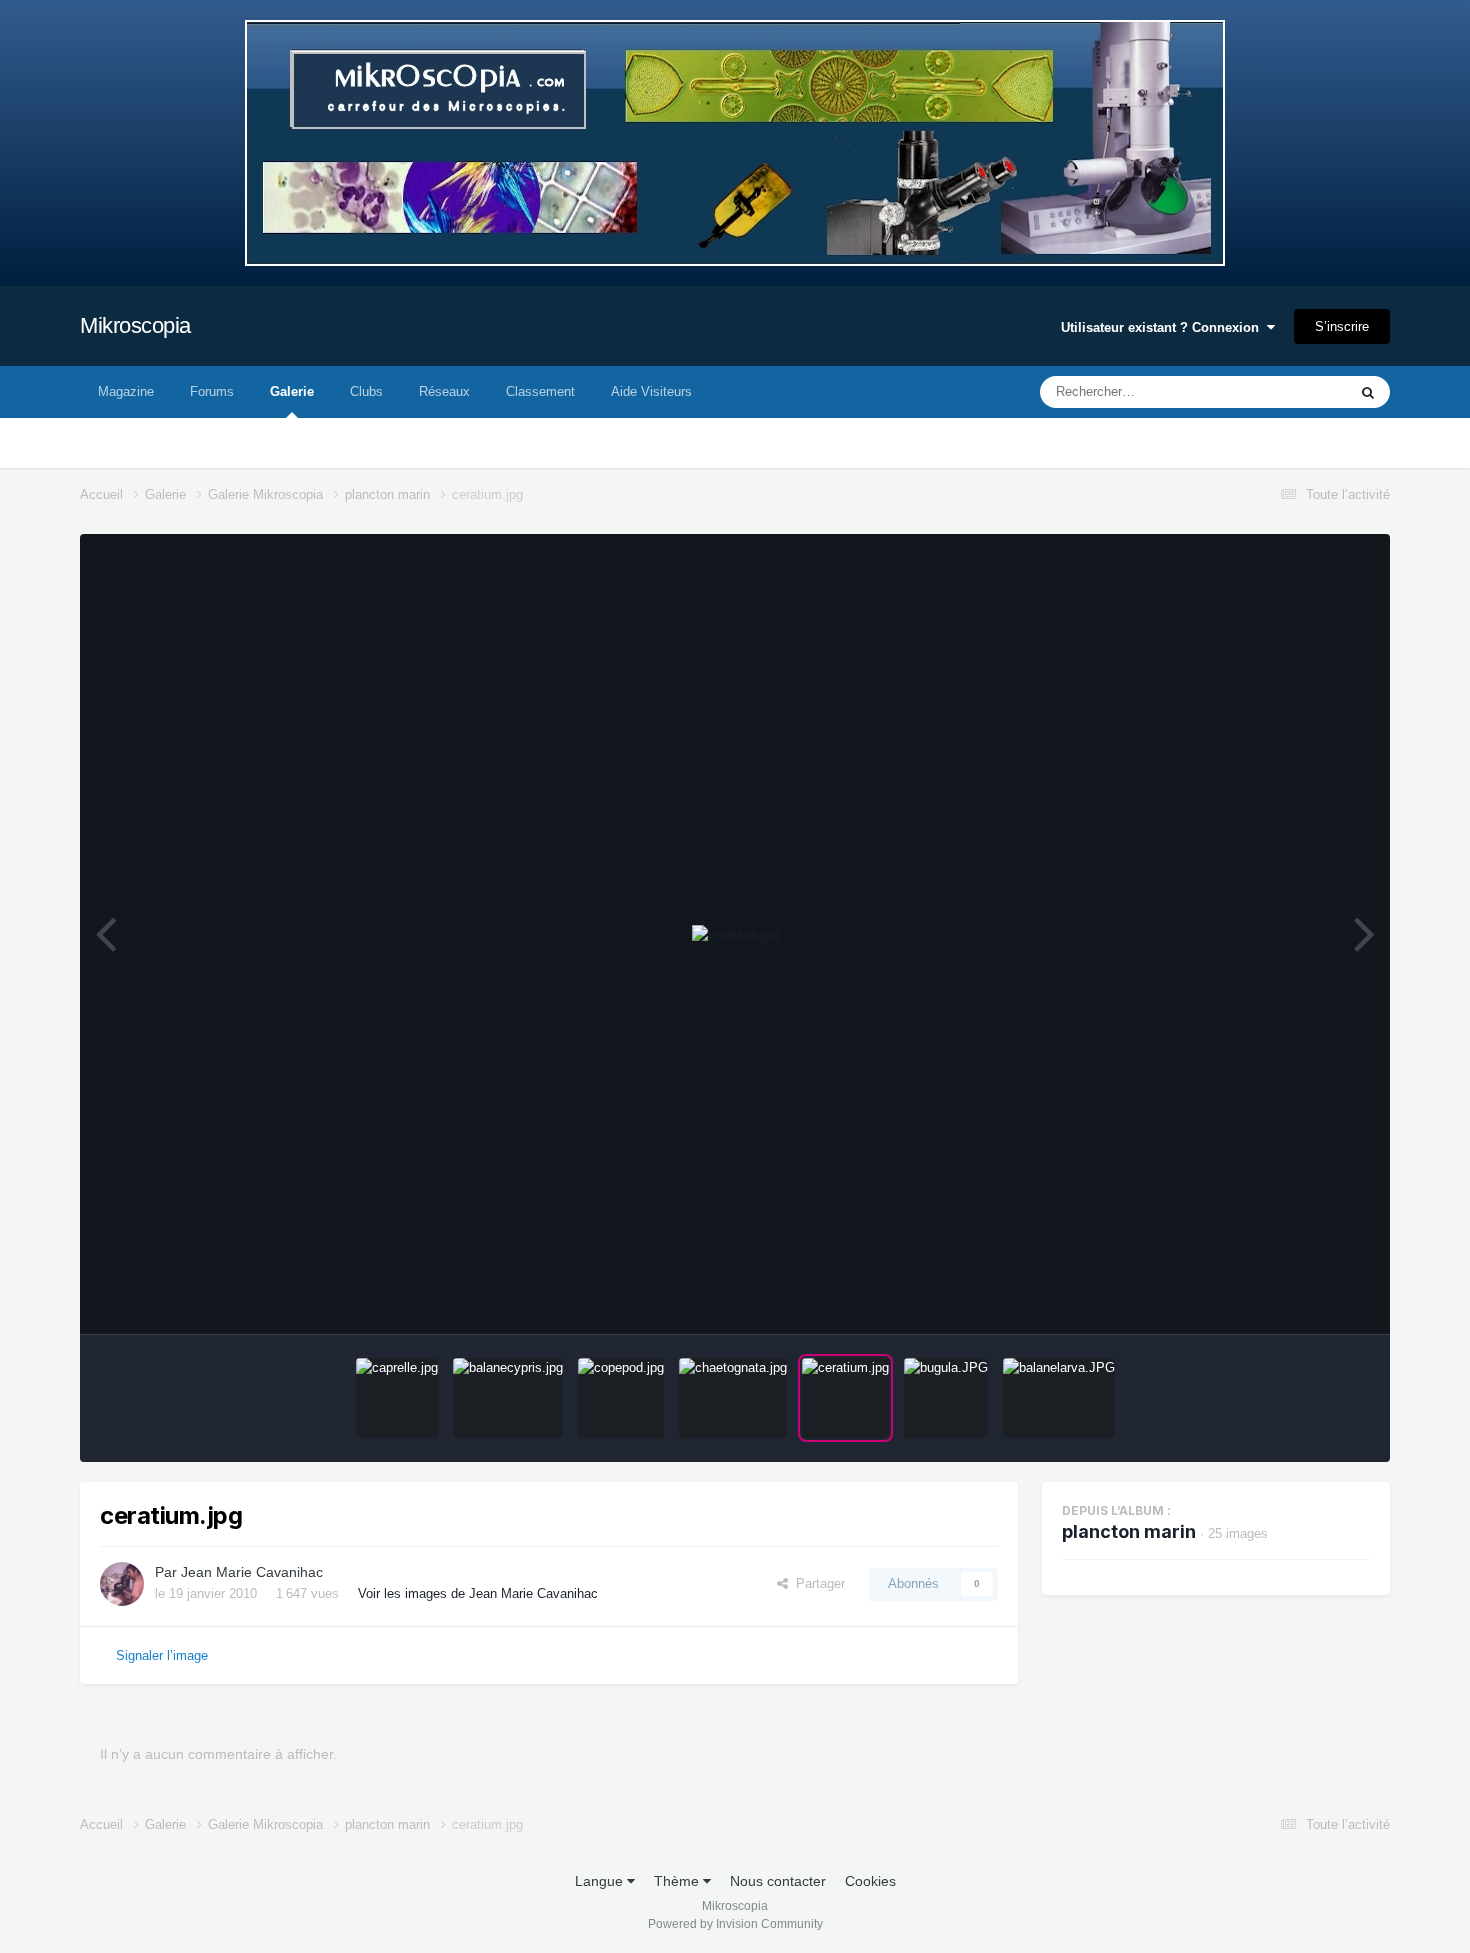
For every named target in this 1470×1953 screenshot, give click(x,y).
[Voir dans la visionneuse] (735, 935)
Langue (601, 1881)
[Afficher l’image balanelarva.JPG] (1059, 1398)
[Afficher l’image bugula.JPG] (946, 1398)
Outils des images (1292, 1297)
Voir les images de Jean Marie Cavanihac (478, 1593)
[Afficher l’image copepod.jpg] (621, 1398)
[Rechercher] (1368, 392)
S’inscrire (1342, 326)
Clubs (366, 391)
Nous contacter (778, 1881)
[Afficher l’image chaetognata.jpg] (733, 1398)
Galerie (292, 391)
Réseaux (444, 391)
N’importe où (1284, 392)
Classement (540, 391)
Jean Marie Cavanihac (252, 1572)
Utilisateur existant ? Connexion (1164, 327)
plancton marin (1129, 1531)
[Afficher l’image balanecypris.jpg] (508, 1398)
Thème (678, 1881)
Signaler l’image (162, 1655)
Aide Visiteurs (651, 391)
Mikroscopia (135, 325)
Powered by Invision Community (735, 1924)
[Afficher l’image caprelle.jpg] (397, 1398)
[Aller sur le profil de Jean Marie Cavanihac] (122, 1584)
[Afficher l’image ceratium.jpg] (845, 1398)
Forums (212, 391)
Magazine (126, 391)
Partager (816, 1583)
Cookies (870, 1881)
